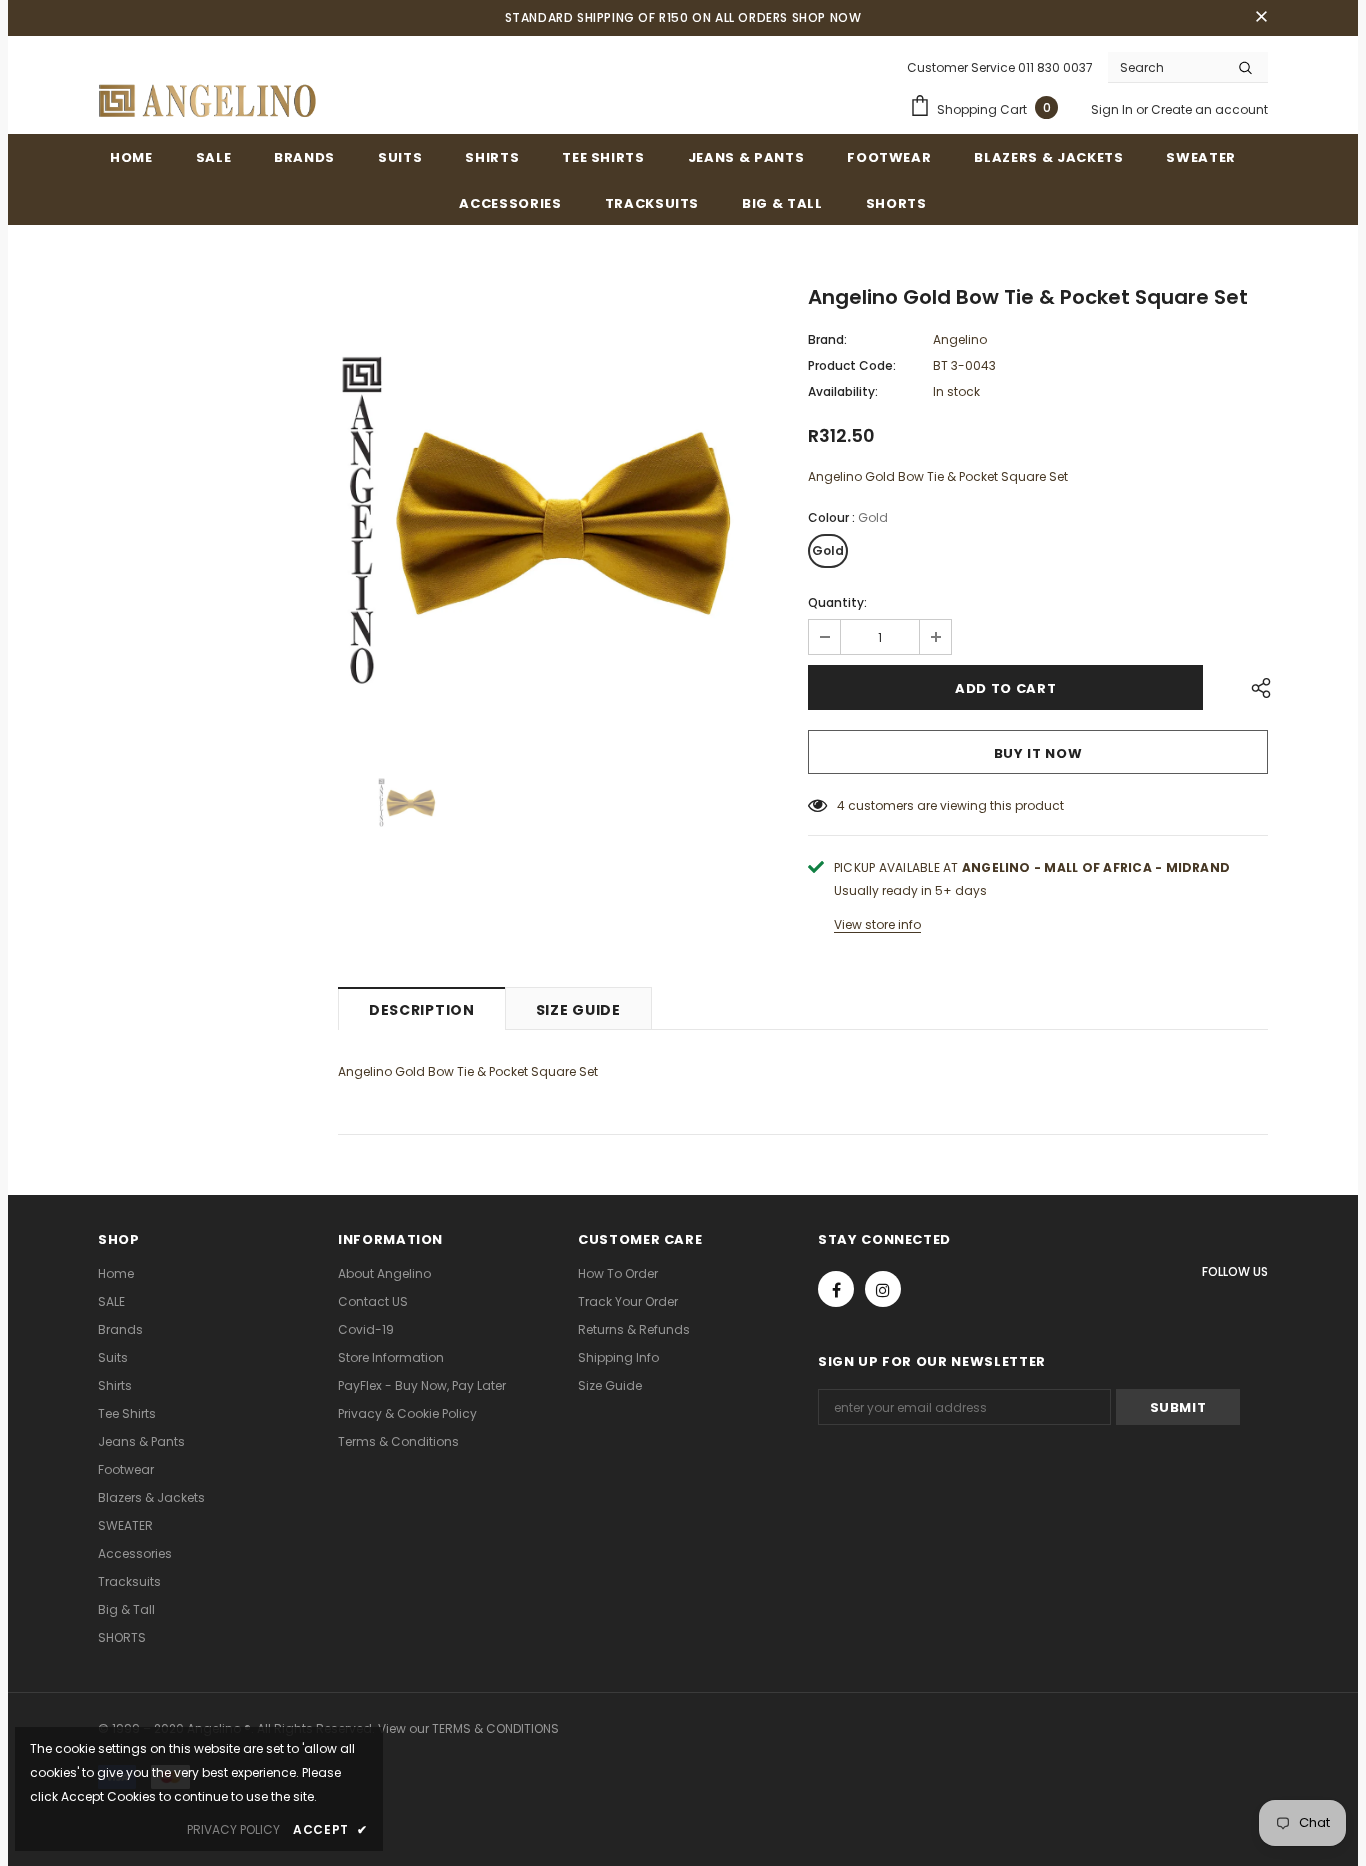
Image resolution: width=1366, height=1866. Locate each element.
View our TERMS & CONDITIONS (468, 1728)
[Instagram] (883, 1289)
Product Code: (852, 365)
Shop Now (827, 17)
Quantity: (837, 602)
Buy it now (1038, 753)
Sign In (1113, 109)
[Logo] (208, 101)
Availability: (843, 391)
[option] (558, 509)
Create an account (1209, 109)
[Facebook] (836, 1289)
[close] (1261, 18)
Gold (828, 550)
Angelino (960, 339)
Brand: (827, 339)
